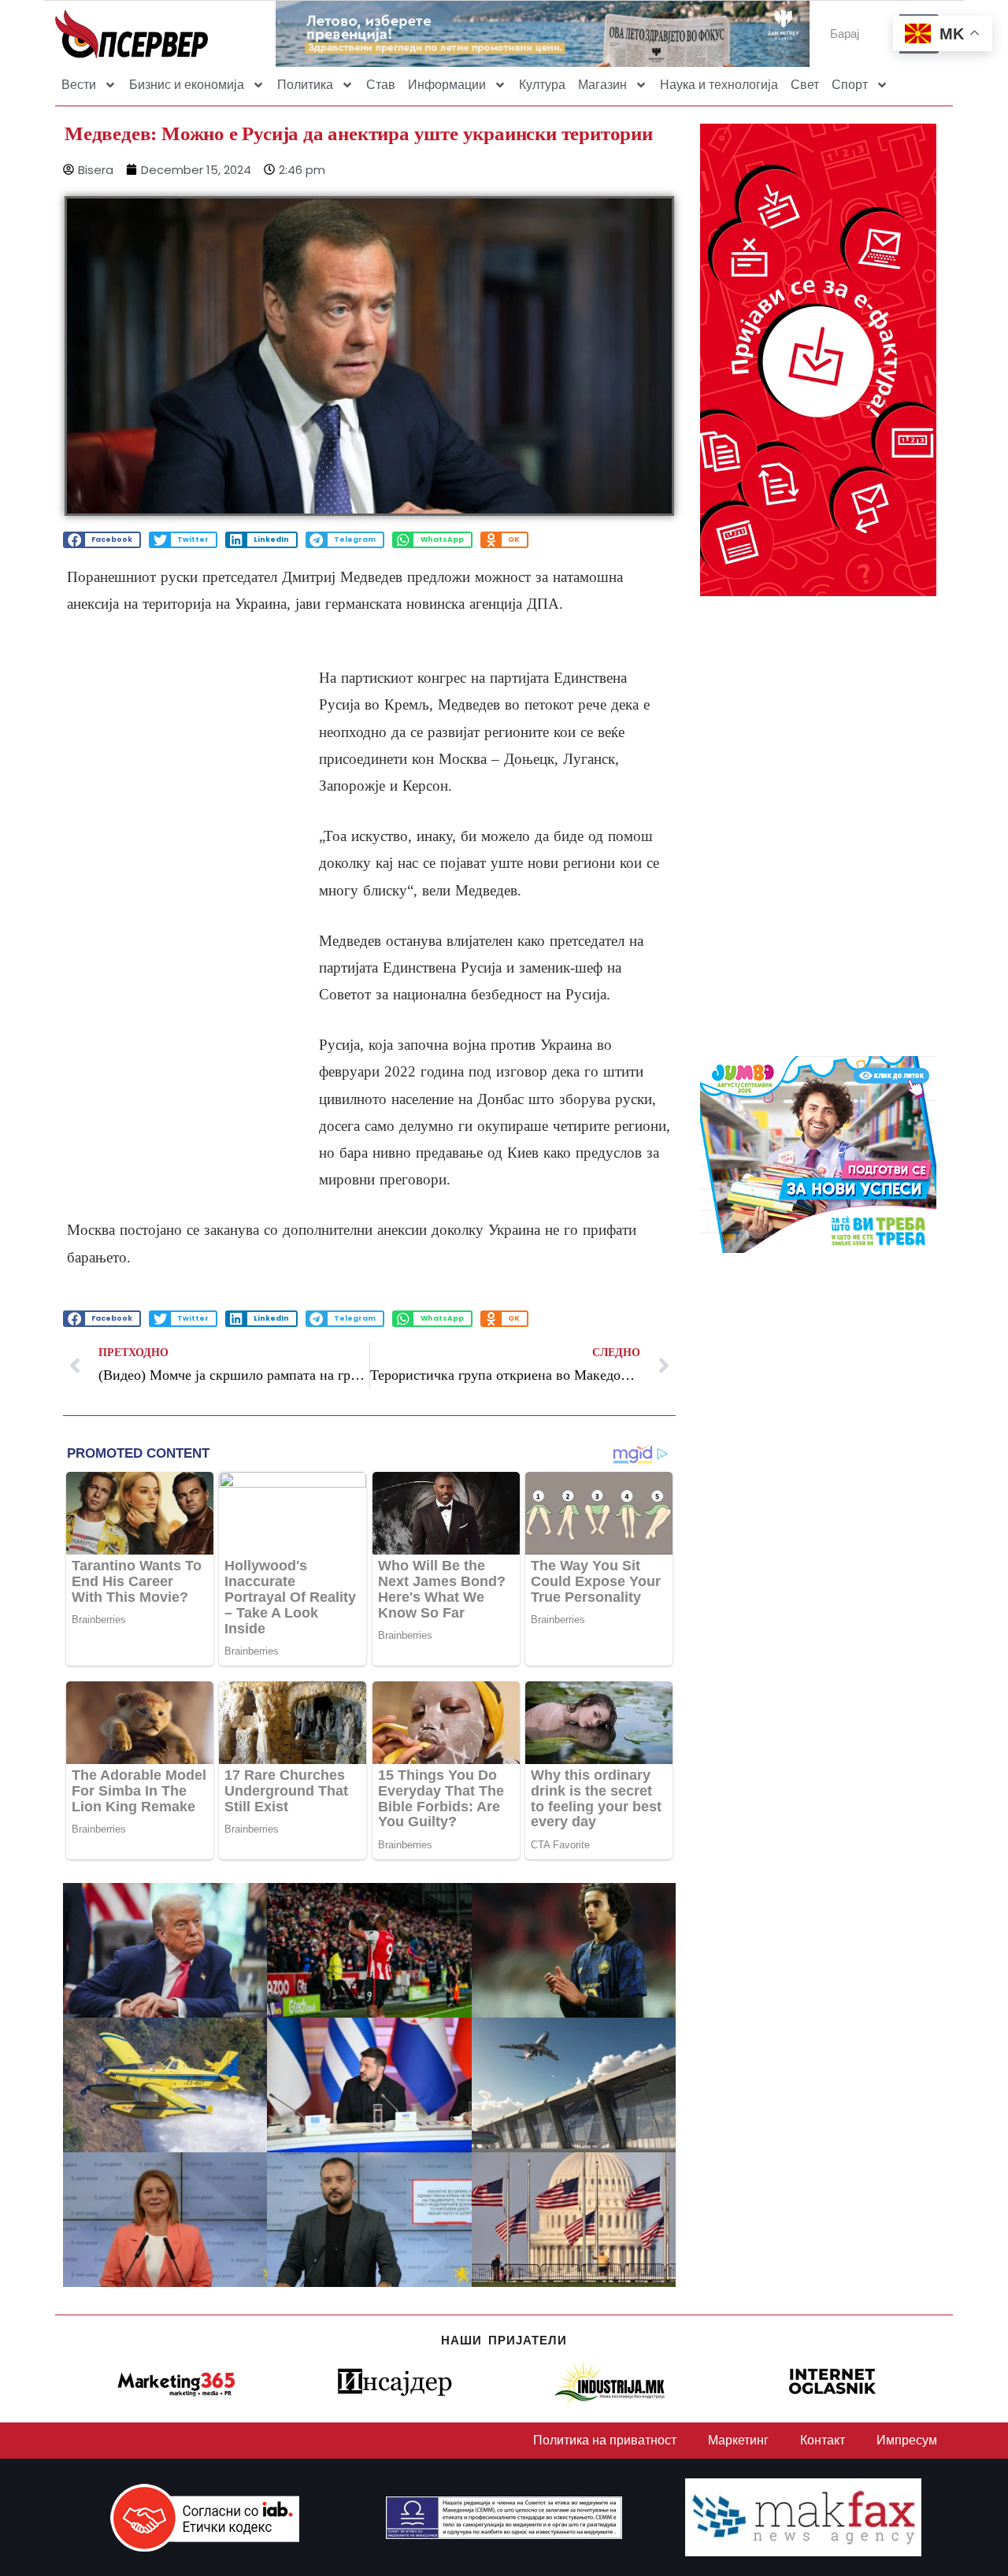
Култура (542, 85)
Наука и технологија (719, 85)
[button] (102, 540)
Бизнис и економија (187, 85)
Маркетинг (738, 2440)
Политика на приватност (605, 2440)
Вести (79, 85)
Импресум (907, 2440)
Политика (305, 85)
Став (381, 85)
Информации (447, 85)
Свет (805, 85)
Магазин (602, 85)
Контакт (823, 2440)
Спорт (850, 85)
